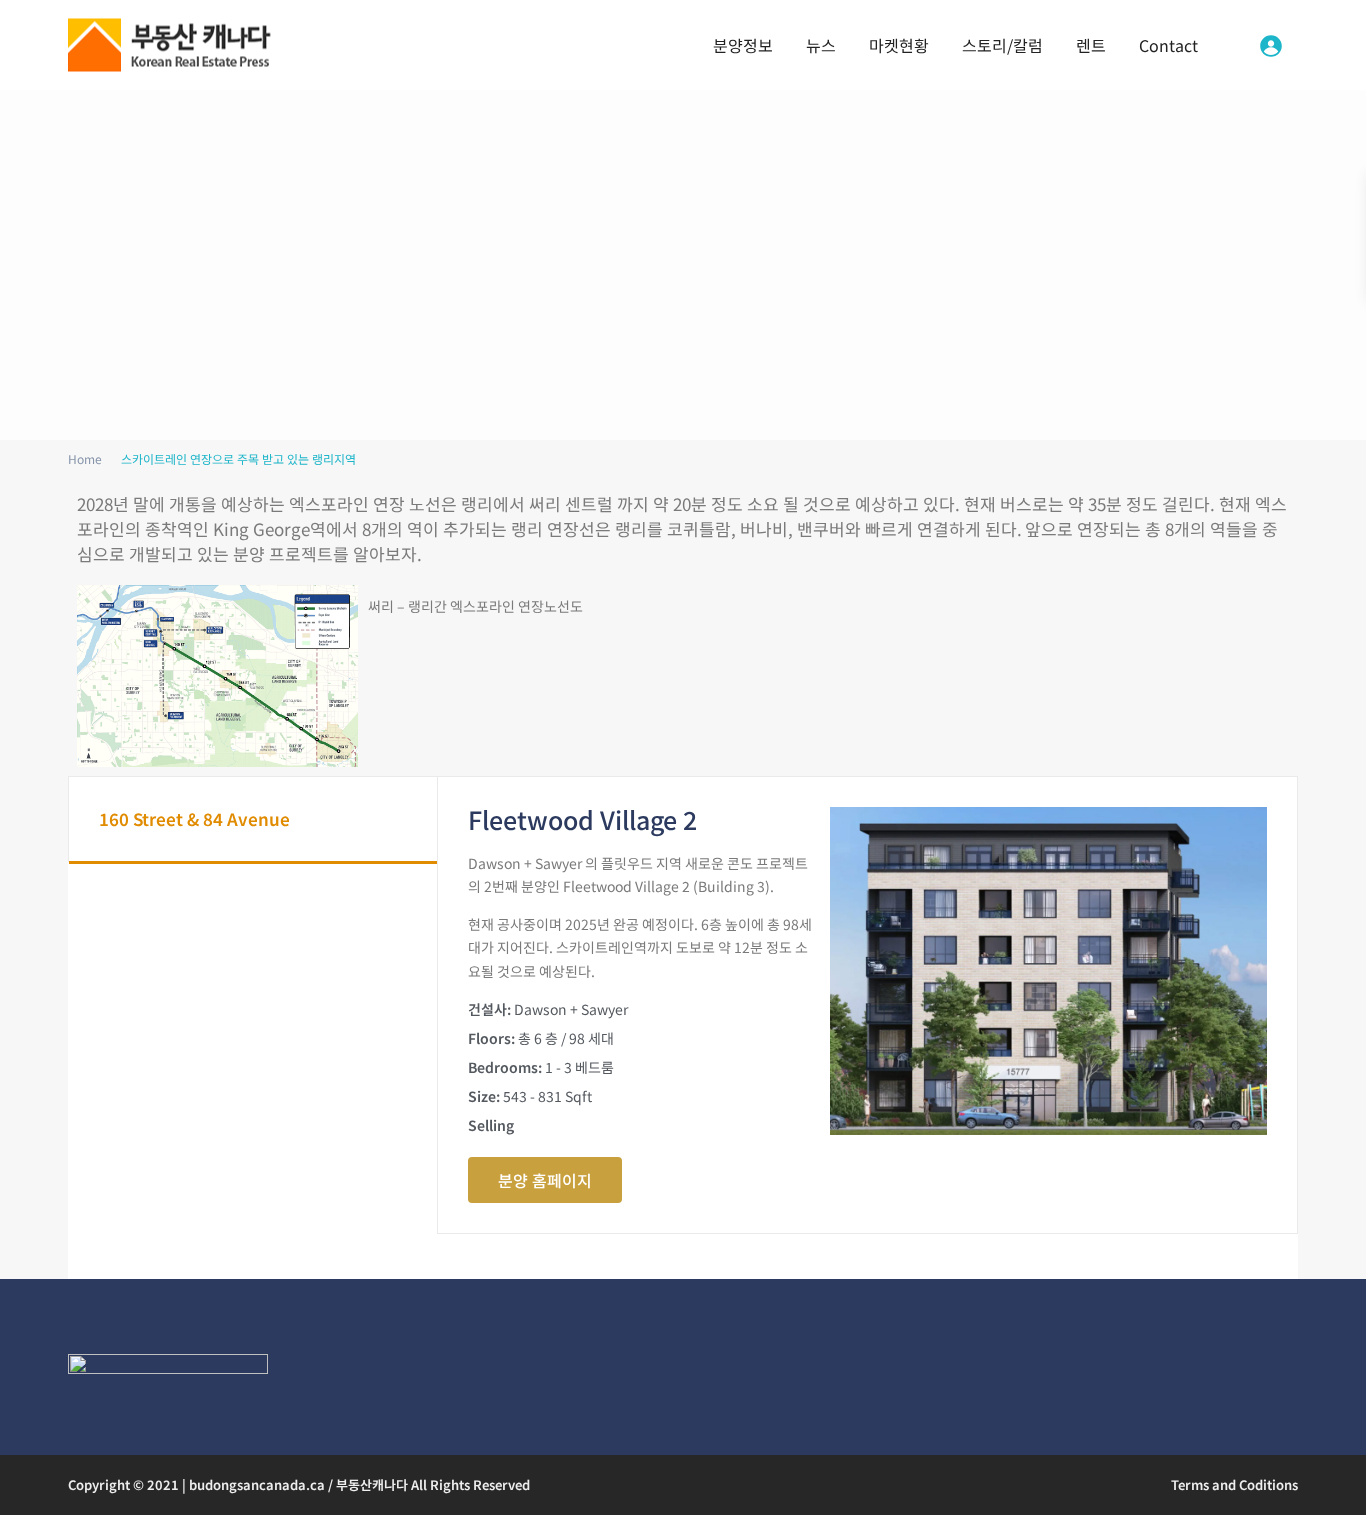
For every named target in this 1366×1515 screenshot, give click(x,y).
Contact (1168, 45)
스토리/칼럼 (1002, 45)
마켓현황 (899, 45)
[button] (545, 1180)
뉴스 (821, 45)
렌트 (1091, 45)
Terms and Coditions (1234, 1484)
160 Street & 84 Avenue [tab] (194, 818)
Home (85, 458)
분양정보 (743, 45)
